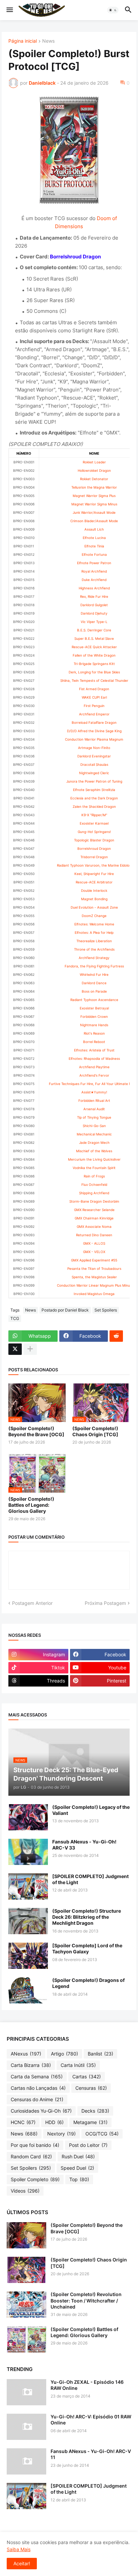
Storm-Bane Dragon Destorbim (94, 1201)
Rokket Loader (94, 462)
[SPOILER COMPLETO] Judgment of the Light (90, 1879)
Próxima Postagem (105, 1603)
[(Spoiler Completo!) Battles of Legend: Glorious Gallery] (26, 2339)
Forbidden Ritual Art (94, 1100)
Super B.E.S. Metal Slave (94, 638)
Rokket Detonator (94, 479)
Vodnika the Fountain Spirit (94, 1168)
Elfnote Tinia (94, 546)
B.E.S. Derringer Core (94, 630)
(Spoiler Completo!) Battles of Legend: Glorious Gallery (31, 1505)
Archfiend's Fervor (94, 1075)
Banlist (100, 2054)
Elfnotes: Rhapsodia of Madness (94, 1058)
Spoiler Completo (35, 2179)
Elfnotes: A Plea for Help (94, 932)
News (48, 41)
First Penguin (94, 706)
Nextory (61, 2134)
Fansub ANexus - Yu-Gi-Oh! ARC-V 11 (91, 2454)
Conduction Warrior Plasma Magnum (94, 739)
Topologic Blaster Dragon (94, 840)
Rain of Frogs (94, 1176)
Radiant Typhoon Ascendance (94, 1000)
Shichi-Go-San (94, 1126)
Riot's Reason (94, 1033)
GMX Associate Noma (94, 1227)
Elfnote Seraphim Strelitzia (94, 790)
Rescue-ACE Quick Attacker (94, 647)
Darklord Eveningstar (94, 756)
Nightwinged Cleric (94, 773)
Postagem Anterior (32, 1603)
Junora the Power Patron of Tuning (94, 781)
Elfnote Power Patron (94, 563)
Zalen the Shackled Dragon (94, 806)
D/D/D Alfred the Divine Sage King (94, 731)
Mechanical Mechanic (94, 1134)
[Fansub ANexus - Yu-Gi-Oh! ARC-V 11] (26, 2461)
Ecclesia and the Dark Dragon (94, 798)
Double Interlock (94, 890)
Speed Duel (77, 2168)
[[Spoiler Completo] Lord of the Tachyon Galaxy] (28, 1956)
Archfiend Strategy (94, 958)
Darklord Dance (94, 983)
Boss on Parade (94, 991)
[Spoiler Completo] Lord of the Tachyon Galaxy (87, 1948)
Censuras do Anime (37, 2099)
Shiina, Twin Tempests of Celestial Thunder (94, 680)
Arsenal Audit (94, 1109)
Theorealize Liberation (94, 941)
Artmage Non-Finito (94, 748)
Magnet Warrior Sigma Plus (94, 496)
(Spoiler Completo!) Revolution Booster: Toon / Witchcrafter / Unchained (86, 2300)
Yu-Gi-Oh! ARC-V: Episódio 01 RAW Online (91, 2420)
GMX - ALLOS (94, 1243)
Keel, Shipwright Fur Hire (94, 874)
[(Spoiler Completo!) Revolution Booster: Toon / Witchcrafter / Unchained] (26, 2304)
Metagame (90, 2122)
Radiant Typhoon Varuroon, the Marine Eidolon (94, 865)
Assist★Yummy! (94, 1092)
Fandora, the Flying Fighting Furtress (94, 966)
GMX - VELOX (94, 1252)
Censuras (91, 2088)
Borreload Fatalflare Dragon (94, 722)
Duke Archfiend (94, 580)
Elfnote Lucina (94, 538)
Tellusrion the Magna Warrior (94, 487)
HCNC (23, 2122)
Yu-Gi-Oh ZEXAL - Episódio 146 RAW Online (87, 2385)
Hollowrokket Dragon (94, 470)
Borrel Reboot (94, 1042)
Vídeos (25, 2191)
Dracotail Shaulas (94, 764)
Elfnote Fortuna (94, 554)
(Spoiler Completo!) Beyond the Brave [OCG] (36, 1431)
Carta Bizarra (31, 2065)
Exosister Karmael (94, 823)
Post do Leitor (88, 2145)
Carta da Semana (37, 2076)
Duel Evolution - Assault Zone (94, 907)
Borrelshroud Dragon (94, 848)
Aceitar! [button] (22, 2563)
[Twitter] (15, 1349)
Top (79, 2179)
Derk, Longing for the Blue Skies (94, 672)
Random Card (31, 2156)
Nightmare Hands (94, 1025)
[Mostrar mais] (30, 1349)
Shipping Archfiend (94, 1193)
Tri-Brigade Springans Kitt (94, 664)
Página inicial (23, 41)
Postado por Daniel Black (65, 1310)
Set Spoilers (106, 1310)
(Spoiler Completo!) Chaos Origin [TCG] (95, 1431)
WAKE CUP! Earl (94, 697)
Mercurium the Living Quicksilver (94, 1159)
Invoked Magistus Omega (94, 1294)
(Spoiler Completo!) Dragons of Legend (88, 1983)
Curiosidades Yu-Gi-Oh (41, 2111)
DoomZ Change (94, 916)
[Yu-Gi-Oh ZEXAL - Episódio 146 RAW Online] (26, 2392)
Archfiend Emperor (94, 714)
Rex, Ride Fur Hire (94, 596)
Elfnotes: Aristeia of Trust (94, 1050)
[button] (9, 10)
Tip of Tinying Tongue (94, 1117)
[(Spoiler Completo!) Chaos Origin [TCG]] (26, 2270)
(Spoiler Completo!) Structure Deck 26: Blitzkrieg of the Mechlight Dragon (87, 1917)
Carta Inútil (78, 2065)
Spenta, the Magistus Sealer (94, 1277)
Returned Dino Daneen (94, 1235)
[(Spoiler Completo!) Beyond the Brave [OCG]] (26, 2235)
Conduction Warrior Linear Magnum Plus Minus (94, 1285)
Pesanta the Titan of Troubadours (94, 1269)
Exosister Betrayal (94, 1008)
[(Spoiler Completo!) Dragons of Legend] (28, 1990)
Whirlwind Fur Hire (94, 974)
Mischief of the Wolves (94, 1151)
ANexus (26, 2054)
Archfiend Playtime (94, 1067)
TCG (15, 1318)
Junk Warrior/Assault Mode (94, 512)
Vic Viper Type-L (94, 622)
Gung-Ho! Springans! (94, 832)
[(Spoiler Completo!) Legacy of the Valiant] (28, 1817)
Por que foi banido (35, 2145)
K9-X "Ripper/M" (94, 815)
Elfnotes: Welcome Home (94, 924)
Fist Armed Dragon (94, 689)
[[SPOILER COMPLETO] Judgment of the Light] (28, 1886)
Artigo (64, 2054)
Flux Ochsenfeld (94, 1185)
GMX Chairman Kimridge (94, 1218)
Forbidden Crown (94, 1016)
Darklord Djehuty (94, 613)
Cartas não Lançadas (38, 2088)
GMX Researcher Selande (94, 1210)
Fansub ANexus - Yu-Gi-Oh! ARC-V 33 (84, 1845)
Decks (95, 2111)
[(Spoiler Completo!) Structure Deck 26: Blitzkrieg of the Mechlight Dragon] (28, 1921)
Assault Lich (94, 529)
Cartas (87, 2076)
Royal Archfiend (94, 571)
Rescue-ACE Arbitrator (94, 882)
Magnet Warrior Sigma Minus (94, 504)
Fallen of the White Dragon (94, 655)
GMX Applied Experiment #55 (94, 1260)
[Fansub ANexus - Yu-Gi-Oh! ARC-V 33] (28, 1852)
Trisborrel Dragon (94, 857)
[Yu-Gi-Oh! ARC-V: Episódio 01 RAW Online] (26, 2427)
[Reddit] (116, 1336)
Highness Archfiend (94, 588)
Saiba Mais (19, 2549)
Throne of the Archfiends (94, 949)
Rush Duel (78, 2156)
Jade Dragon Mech (94, 1142)
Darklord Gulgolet (94, 605)
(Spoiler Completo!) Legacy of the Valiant (91, 1810)
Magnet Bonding (94, 899)
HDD (54, 2122)
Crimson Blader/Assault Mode (94, 521)
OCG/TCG (102, 2134)
